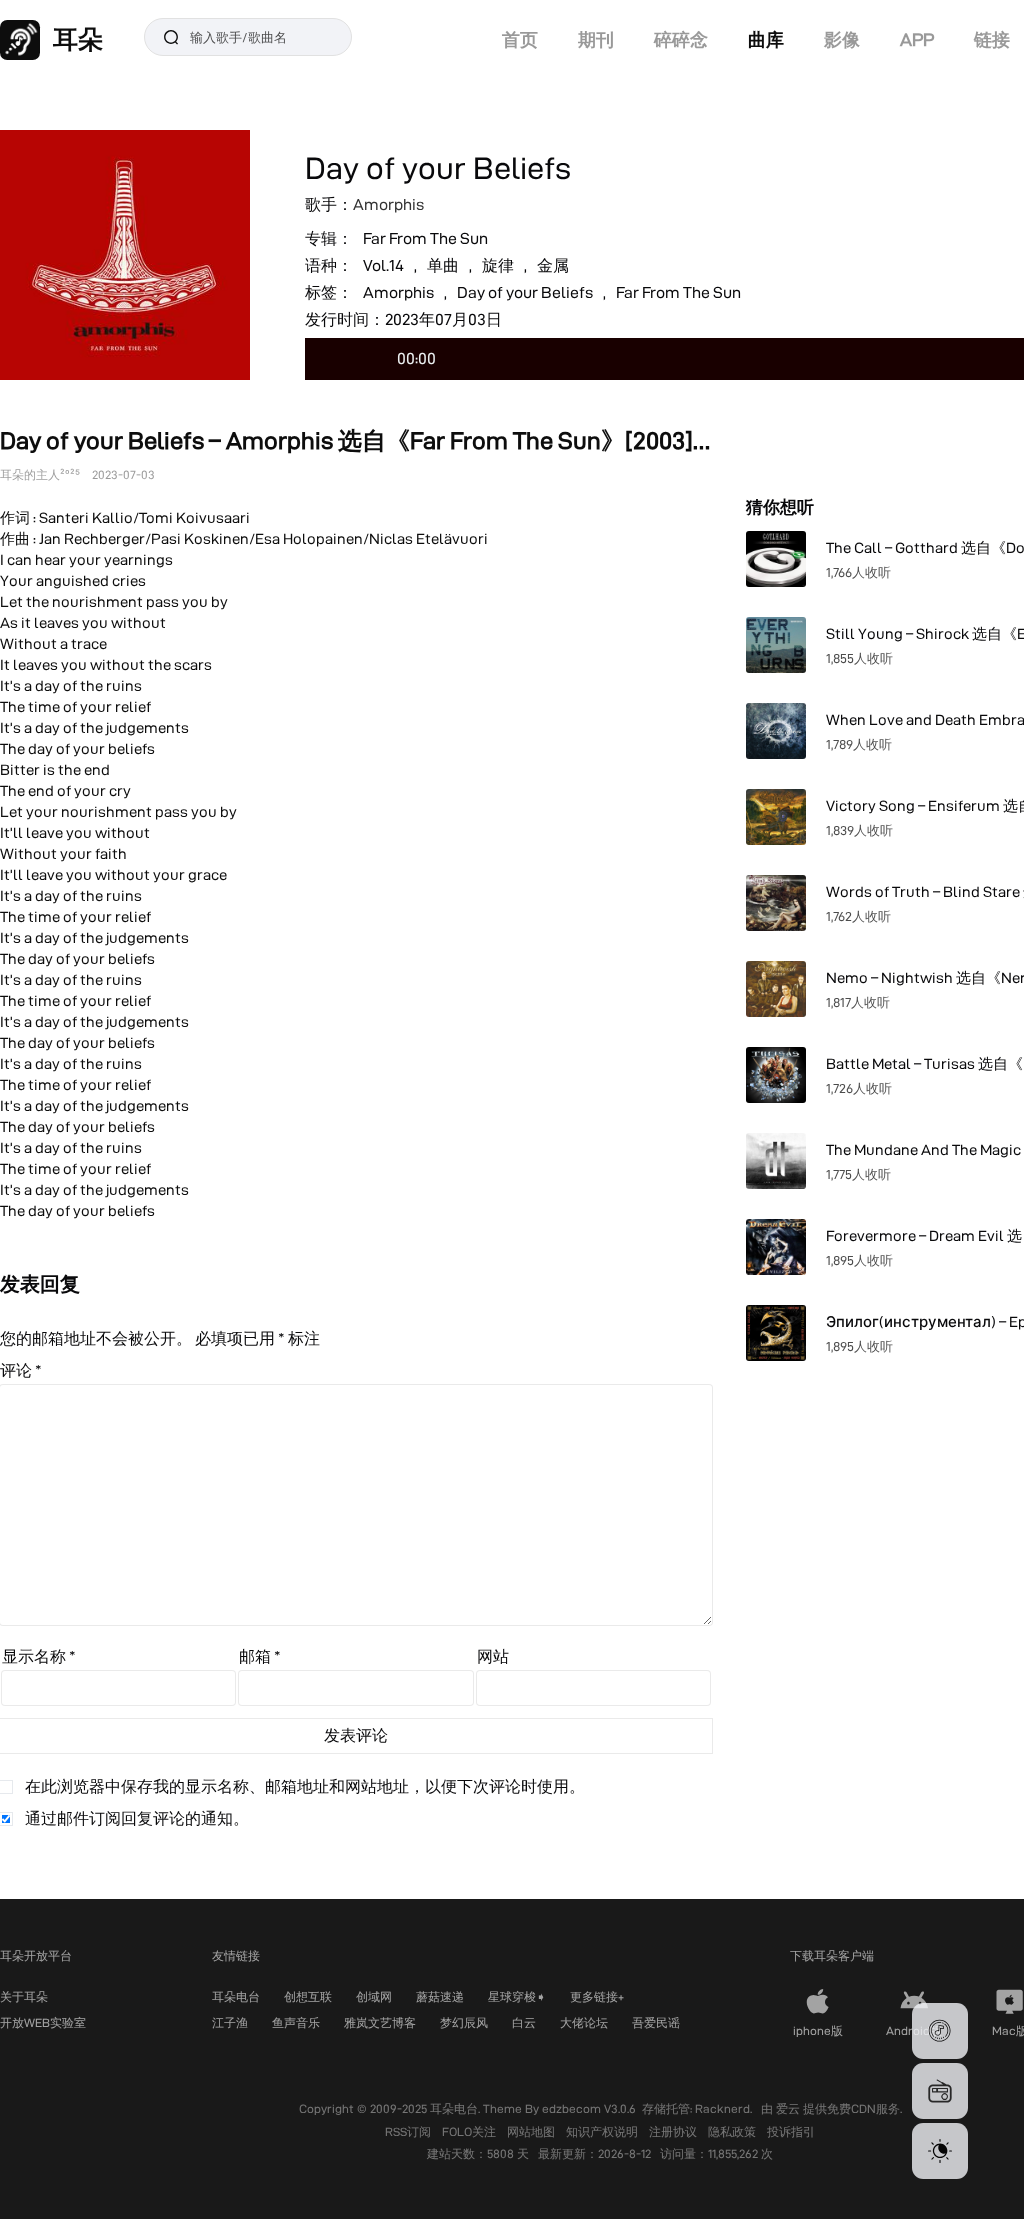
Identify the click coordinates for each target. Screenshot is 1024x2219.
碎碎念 (681, 39)
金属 (553, 265)
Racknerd (722, 2108)
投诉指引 (791, 2131)
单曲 (443, 265)
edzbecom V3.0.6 (589, 2108)
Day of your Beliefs (525, 292)
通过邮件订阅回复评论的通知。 (137, 1818)
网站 (493, 1656)
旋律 (498, 265)
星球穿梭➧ (517, 1996)
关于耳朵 (24, 1996)
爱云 (789, 2108)
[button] (940, 2031)
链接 (992, 39)
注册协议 (674, 2131)
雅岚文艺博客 (380, 2022)
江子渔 (230, 2022)
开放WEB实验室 (43, 2022)
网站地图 (532, 2131)
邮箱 (260, 1656)
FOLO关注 (470, 2131)
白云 (524, 2022)
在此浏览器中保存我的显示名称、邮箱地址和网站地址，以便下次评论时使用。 (305, 1786)
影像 (842, 39)
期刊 (596, 39)
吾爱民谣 (656, 2022)
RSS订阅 (409, 2131)
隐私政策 (733, 2131)
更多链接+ (597, 1996)
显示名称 (39, 1656)
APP (917, 39)
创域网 (374, 1996)
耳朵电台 (236, 1996)
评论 (21, 1370)
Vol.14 (383, 265)
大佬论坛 (584, 2022)
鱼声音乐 (296, 2022)
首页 (520, 39)
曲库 (766, 39)
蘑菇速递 (440, 1996)
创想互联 (308, 1996)
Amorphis (388, 204)
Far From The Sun (425, 238)
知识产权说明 (603, 2131)
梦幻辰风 (464, 2022)
